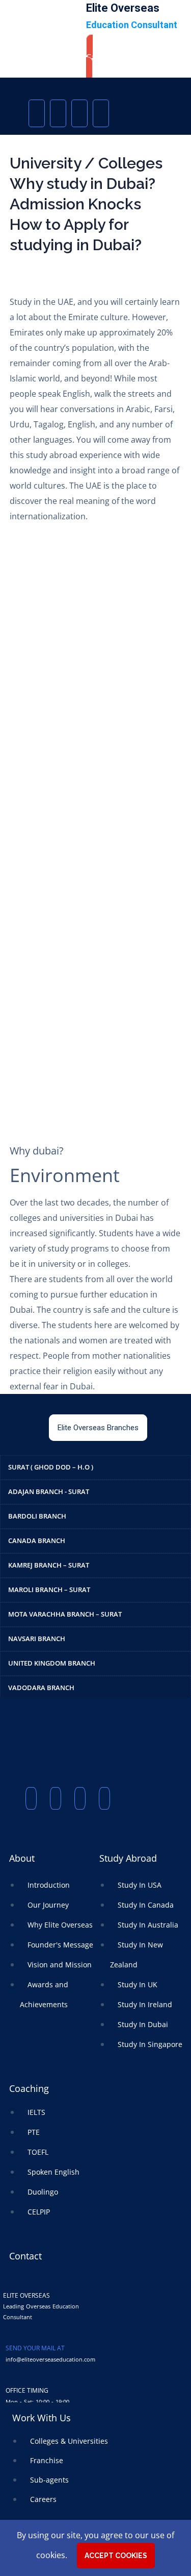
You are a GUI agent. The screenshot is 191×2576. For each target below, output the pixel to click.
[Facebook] (37, 113)
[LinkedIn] (101, 113)
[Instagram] (58, 113)
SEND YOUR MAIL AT (35, 2348)
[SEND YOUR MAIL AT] (10, 2333)
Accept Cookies (116, 2556)
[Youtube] (79, 113)
